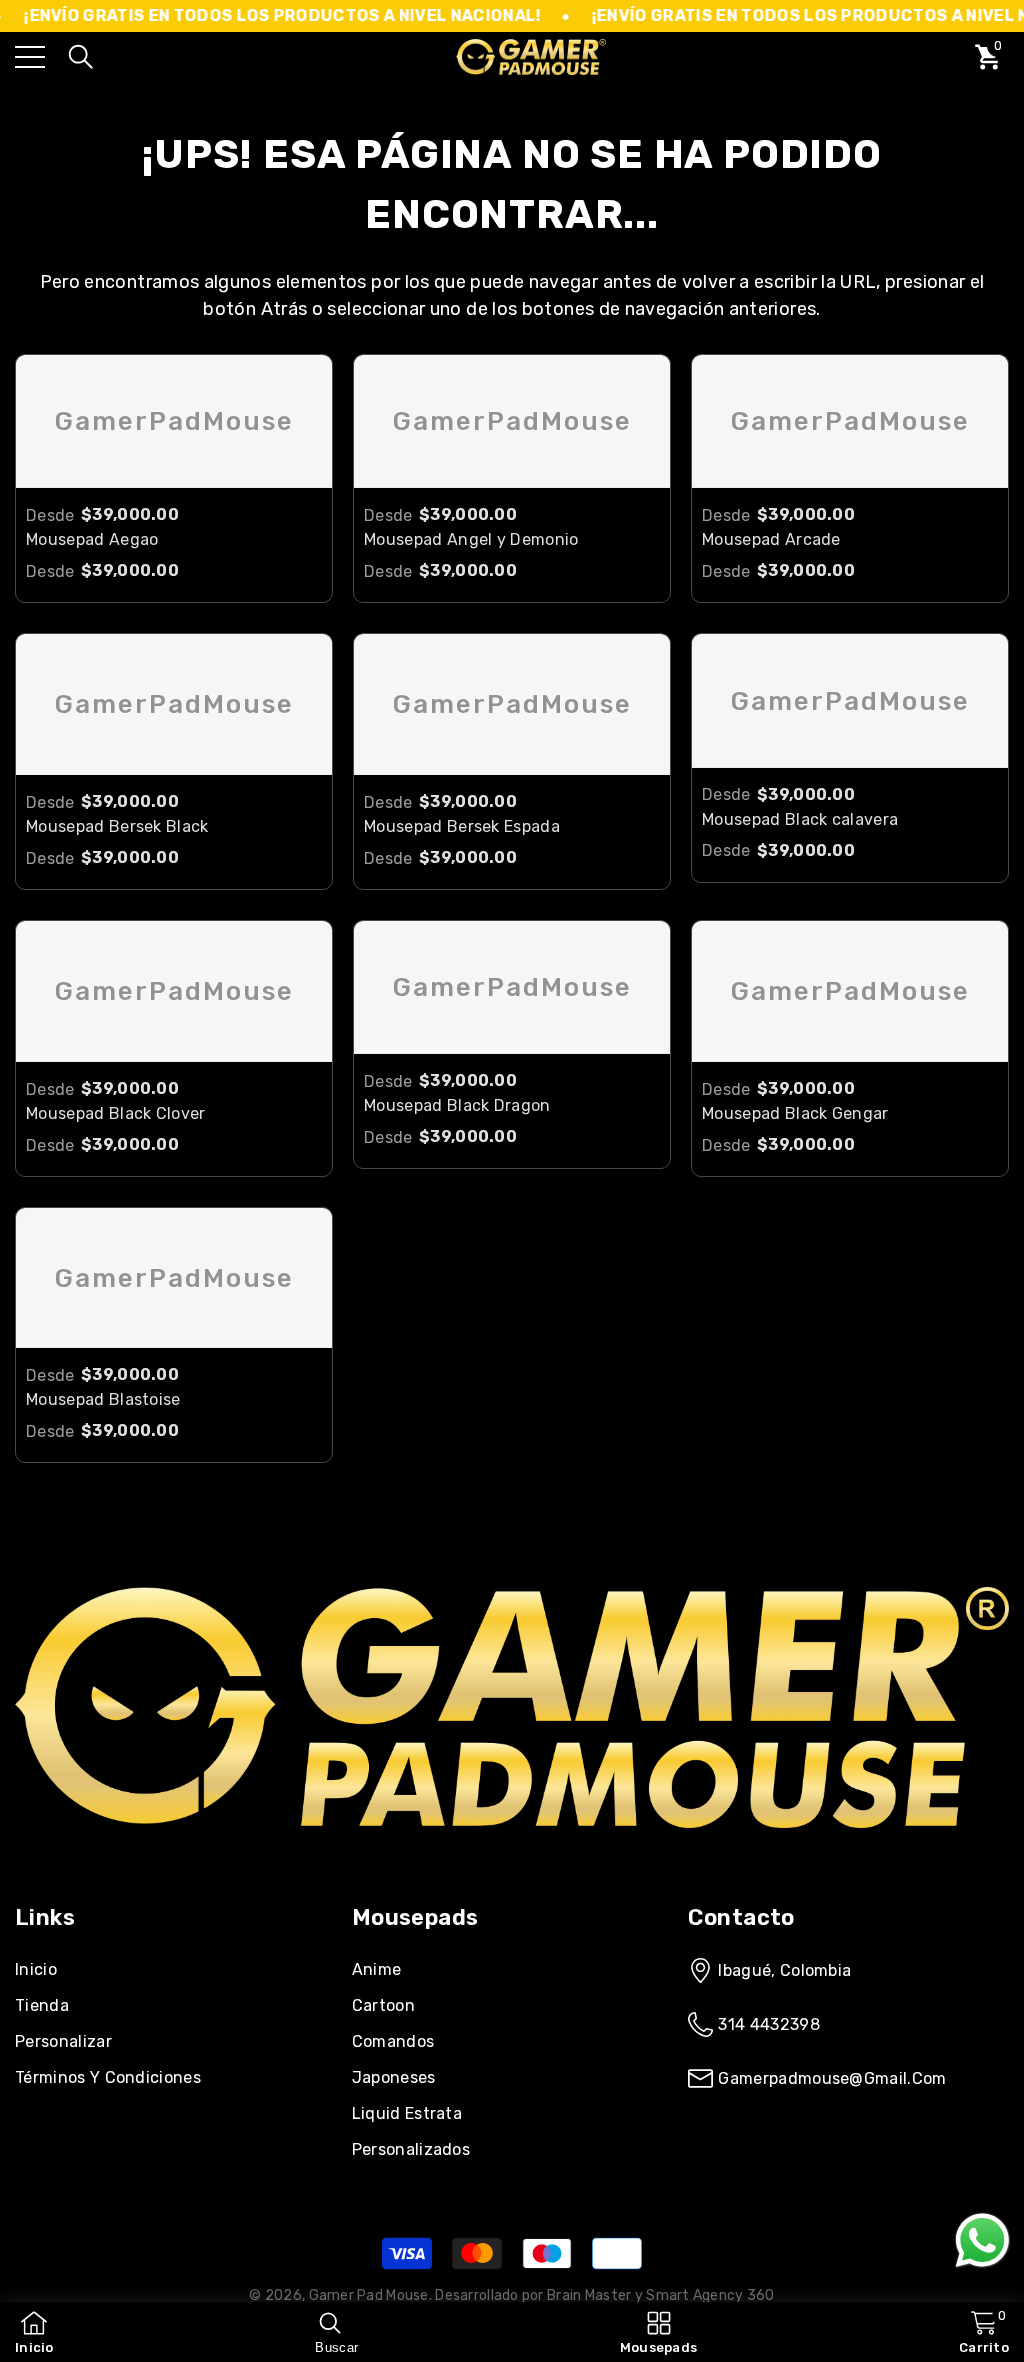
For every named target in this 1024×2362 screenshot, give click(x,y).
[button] (81, 57)
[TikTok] (134, 1859)
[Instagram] (78, 1859)
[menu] (30, 57)
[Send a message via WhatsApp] (982, 2240)
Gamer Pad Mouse (369, 2295)
